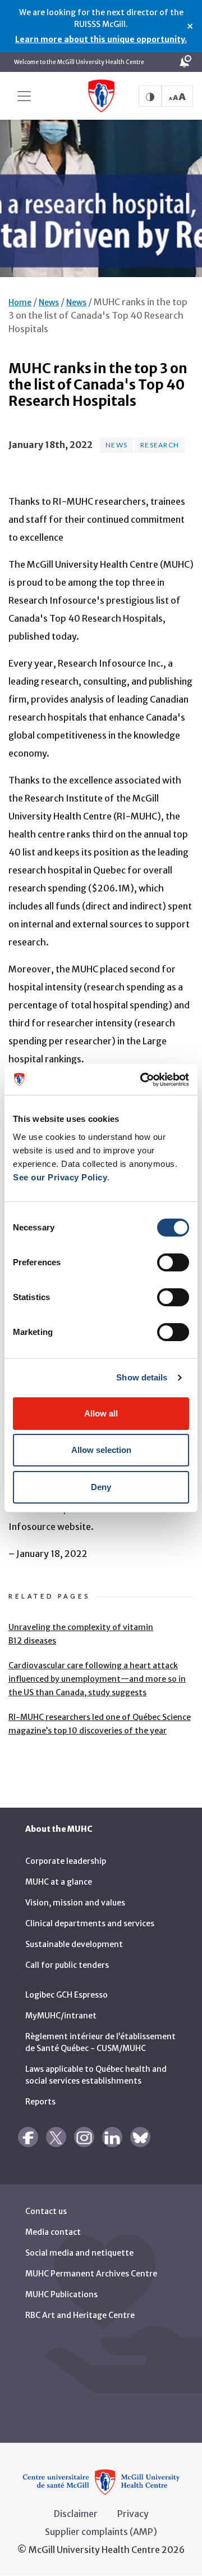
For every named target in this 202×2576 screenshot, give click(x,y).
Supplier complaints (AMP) (101, 2532)
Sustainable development (74, 1944)
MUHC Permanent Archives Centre (91, 2274)
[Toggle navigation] (24, 96)
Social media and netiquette (79, 2253)
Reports (40, 2102)
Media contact (53, 2232)
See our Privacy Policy (60, 1177)
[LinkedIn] (112, 2137)
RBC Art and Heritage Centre (80, 2315)
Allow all (101, 1413)
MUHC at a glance (59, 1882)
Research (160, 445)
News (49, 302)
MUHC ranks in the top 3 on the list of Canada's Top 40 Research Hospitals (98, 315)
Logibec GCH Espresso (66, 1995)
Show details (142, 1377)
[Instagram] (84, 2137)
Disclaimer (76, 2514)
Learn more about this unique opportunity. (101, 39)
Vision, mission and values (75, 1903)
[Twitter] (56, 2137)
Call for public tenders (67, 1965)
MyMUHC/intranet (61, 2016)
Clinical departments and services (90, 1923)
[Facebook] (28, 2137)
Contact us (46, 2211)
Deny (101, 1487)
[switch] (173, 1262)
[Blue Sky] (140, 2137)
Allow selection (101, 1450)
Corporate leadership (66, 1861)
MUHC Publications (61, 2294)
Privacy (133, 2514)
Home (20, 302)
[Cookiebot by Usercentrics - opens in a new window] (143, 1080)
